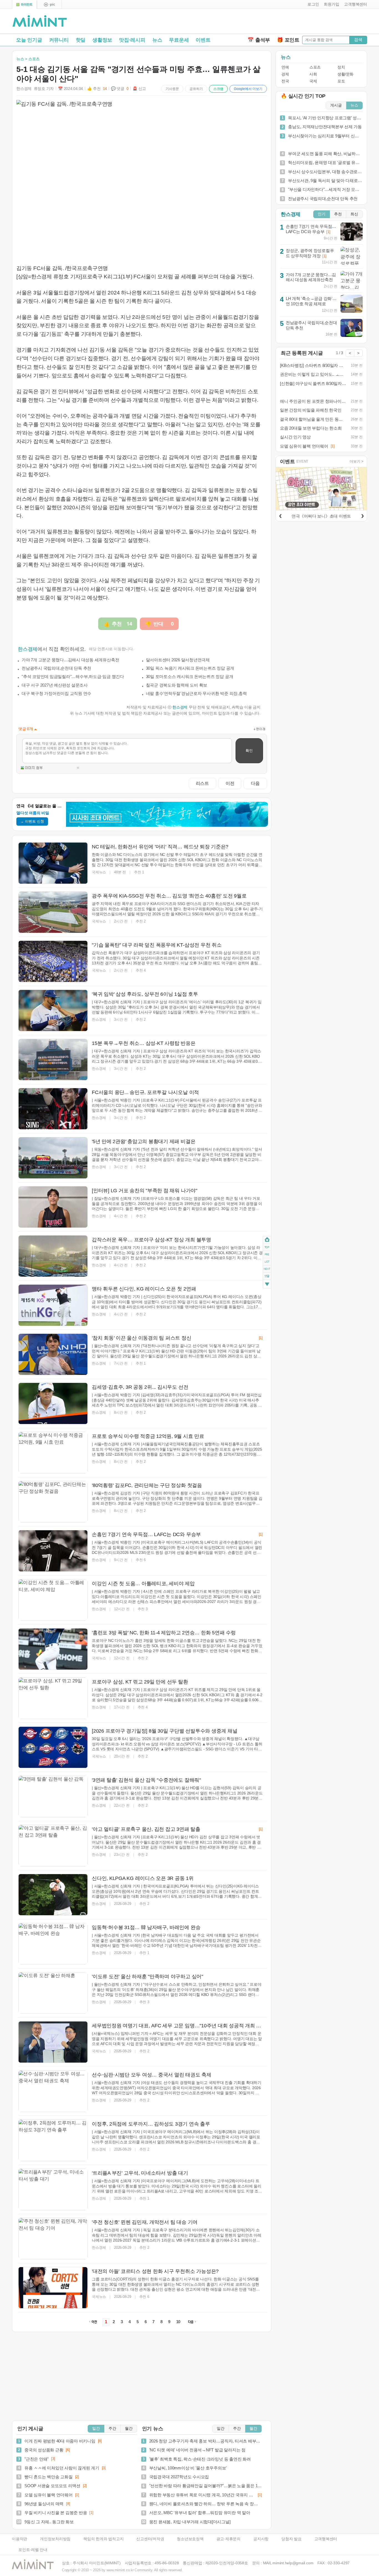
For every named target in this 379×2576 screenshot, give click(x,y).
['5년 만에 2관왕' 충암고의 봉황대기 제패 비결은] (53, 1158)
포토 (341, 81)
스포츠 (315, 67)
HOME (267, 1240)
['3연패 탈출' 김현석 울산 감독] (53, 1796)
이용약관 (20, 2539)
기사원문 (172, 89)
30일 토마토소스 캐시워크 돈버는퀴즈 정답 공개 (190, 676)
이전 (230, 783)
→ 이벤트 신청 (32, 821)
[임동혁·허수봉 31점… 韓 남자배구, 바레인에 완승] (53, 1944)
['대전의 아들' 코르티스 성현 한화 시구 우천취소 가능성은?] (53, 2288)
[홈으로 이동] (40, 21)
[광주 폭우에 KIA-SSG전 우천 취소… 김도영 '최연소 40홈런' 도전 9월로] (53, 912)
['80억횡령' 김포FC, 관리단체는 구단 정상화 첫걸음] (53, 1502)
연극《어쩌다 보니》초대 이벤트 (321, 516)
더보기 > (357, 461)
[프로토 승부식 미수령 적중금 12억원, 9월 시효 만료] (53, 1453)
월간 (129, 2428)
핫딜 (81, 40)
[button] (312, 4)
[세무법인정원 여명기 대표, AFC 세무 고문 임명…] (53, 2042)
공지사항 (261, 2539)
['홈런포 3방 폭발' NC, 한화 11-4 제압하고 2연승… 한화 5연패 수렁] (53, 1649)
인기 (322, 214)
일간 (96, 2428)
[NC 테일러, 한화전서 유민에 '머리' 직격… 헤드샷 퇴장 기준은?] (53, 863)
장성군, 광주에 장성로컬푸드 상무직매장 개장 (310, 253)
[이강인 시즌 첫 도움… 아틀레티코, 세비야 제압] (53, 1600)
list (267, 1262)
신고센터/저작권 (150, 2539)
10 (178, 2322)
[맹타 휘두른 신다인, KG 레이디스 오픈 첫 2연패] (53, 1305)
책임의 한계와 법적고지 (103, 2539)
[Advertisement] (302, 22)
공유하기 (196, 89)
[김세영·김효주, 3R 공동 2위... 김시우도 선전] (53, 1403)
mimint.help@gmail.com (293, 2563)
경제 (285, 74)
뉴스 (157, 40)
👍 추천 (97, 89)
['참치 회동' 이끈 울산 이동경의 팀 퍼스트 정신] (53, 1354)
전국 (285, 81)
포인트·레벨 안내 (33, 2550)
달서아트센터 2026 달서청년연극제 (178, 660)
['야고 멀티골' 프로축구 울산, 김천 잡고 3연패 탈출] (53, 1846)
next (267, 1269)
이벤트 (203, 40)
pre (267, 1254)
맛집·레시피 (132, 40)
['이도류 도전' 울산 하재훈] (53, 1993)
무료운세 (179, 40)
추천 (338, 214)
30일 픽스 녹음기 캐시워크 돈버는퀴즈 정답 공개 (190, 668)
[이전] (280, 515)
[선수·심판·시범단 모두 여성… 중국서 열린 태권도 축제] (53, 2091)
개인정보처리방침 (55, 2539)
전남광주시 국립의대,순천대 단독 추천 (56, 668)
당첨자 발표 (291, 2539)
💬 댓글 (120, 89)
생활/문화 (345, 74)
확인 (249, 751)
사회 (313, 74)
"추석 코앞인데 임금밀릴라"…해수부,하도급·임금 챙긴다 (73, 676)
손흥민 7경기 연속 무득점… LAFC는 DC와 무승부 (311, 229)
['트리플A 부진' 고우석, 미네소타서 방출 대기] (53, 2189)
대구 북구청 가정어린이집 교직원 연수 (56, 693)
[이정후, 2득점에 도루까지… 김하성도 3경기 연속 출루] (53, 2140)
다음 (255, 783)
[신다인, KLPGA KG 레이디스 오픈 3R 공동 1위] (53, 1895)
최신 (354, 214)
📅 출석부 (259, 40)
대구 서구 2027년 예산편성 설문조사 (55, 685)
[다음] (362, 515)
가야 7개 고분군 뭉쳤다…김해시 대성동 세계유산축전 (70, 660)
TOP (267, 1247)
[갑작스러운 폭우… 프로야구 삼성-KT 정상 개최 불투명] (53, 1256)
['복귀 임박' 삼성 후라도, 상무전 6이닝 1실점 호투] (53, 1010)
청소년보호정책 (190, 2539)
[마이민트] (24, 5)
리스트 (202, 783)
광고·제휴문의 (228, 2539)
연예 (285, 67)
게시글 (336, 105)
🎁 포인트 (288, 40)
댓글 (267, 1277)
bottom (267, 1285)
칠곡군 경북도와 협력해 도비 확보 (177, 685)
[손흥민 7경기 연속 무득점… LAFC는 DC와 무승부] (53, 1551)
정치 (341, 67)
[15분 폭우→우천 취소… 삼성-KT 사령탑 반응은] (53, 1060)
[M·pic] (49, 5)
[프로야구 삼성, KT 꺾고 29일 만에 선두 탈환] (53, 1698)
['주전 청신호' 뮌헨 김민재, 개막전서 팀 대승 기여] (53, 2239)
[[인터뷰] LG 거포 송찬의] (53, 1207)
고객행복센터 (326, 2539)
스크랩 (218, 89)
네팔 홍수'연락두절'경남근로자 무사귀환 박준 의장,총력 (196, 693)
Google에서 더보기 (248, 89)
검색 (358, 40)
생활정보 (102, 40)
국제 (313, 81)
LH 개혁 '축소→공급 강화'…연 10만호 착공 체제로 (311, 301)
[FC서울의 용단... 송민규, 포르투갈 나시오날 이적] (53, 1109)
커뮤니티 (59, 40)
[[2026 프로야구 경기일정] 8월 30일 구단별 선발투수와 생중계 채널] (53, 1747)
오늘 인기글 (29, 40)
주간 (112, 2428)
